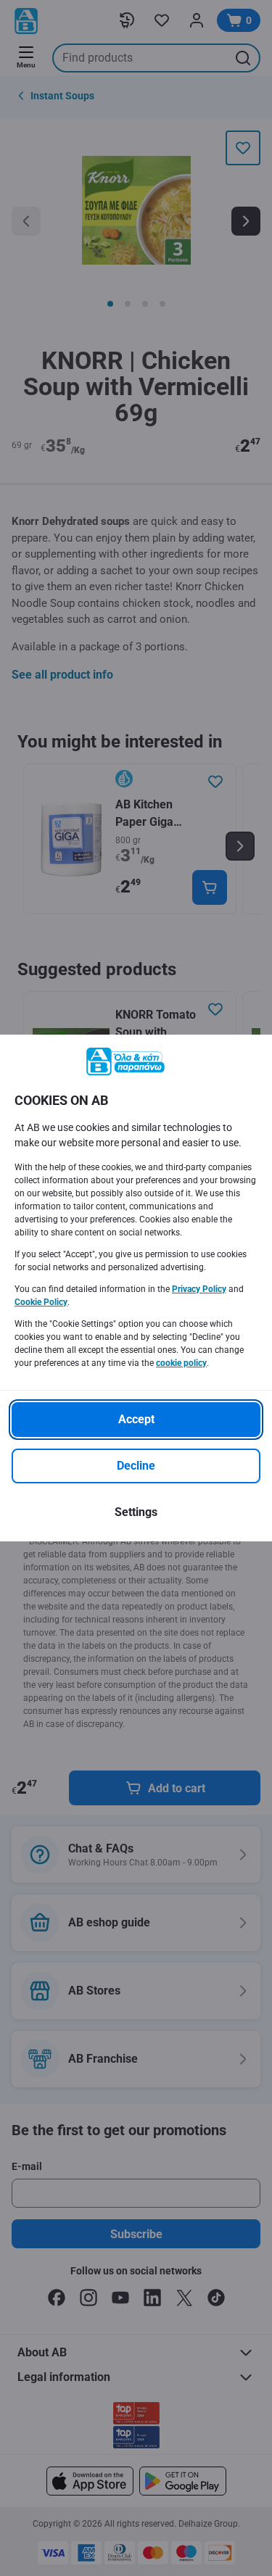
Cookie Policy (41, 1302)
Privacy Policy (199, 1289)
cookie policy (181, 1363)
